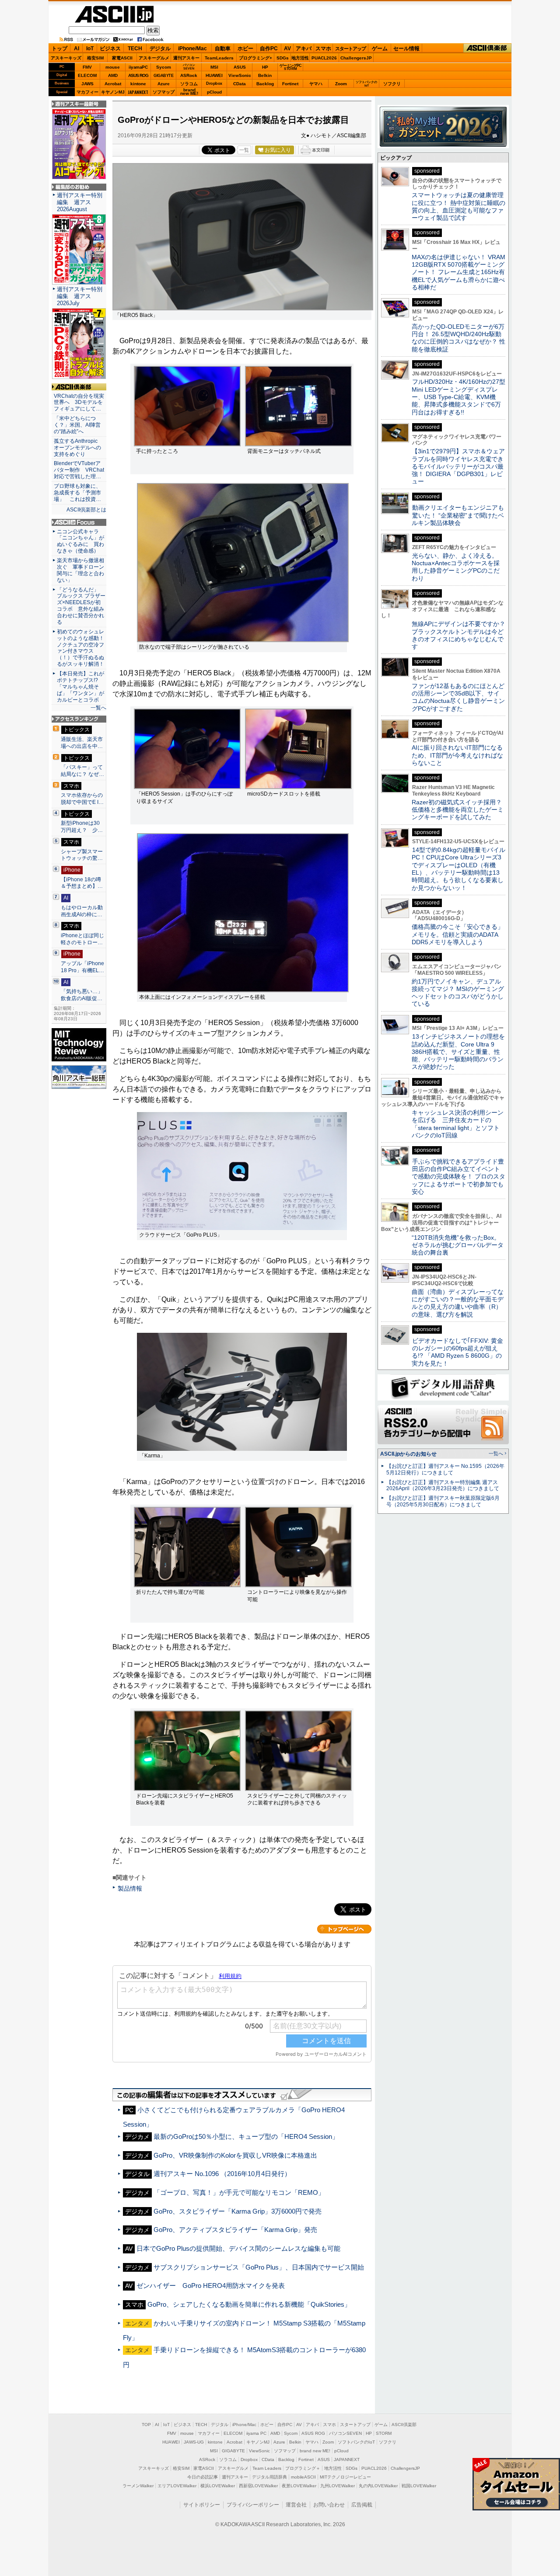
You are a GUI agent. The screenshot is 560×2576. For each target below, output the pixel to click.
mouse (113, 67)
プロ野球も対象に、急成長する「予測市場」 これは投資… (77, 493)
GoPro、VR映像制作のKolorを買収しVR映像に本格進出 (235, 2155)
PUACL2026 (324, 58)
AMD (113, 75)
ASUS (240, 67)
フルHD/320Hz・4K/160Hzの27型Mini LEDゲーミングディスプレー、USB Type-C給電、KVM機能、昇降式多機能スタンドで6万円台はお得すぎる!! (458, 397)
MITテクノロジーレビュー (345, 2477)
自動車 (223, 49)
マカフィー (87, 92)
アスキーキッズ (66, 58)
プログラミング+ (255, 58)
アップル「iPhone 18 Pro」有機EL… (82, 967)
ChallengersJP (356, 58)
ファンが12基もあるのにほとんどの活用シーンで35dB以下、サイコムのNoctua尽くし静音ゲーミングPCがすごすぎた (458, 697)
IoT (90, 49)
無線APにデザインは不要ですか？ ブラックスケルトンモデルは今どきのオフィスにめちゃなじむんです (462, 635)
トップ (59, 49)
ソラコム (189, 84)
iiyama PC (256, 2433)
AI (77, 49)
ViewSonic (240, 75)
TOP (146, 2425)
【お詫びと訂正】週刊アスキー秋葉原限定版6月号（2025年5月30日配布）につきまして (443, 1501)
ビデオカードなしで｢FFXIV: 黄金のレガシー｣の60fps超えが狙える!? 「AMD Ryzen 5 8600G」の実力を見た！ (457, 1352)
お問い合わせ (329, 2505)
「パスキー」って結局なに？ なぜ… (82, 771)
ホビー (245, 49)
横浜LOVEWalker (218, 2486)
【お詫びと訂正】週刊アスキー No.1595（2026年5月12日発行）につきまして (445, 1469)
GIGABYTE (163, 76)
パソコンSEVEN (189, 67)
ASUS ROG (138, 75)
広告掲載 (362, 2505)
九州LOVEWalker (338, 2486)
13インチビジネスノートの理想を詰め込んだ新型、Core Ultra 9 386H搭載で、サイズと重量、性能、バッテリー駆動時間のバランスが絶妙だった (458, 1052)
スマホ (323, 49)
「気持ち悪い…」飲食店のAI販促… (82, 995)
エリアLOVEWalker (177, 2486)
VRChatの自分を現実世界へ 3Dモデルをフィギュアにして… (79, 403)
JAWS (87, 84)
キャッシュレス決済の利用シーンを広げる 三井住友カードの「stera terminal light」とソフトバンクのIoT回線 (458, 1124)
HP (265, 67)
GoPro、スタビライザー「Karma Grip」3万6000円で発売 (238, 2211)
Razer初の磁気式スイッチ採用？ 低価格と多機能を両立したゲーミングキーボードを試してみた (460, 810)
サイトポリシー (202, 2505)
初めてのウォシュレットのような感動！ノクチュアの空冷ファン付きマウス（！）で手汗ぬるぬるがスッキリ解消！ (80, 648)
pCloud (214, 92)
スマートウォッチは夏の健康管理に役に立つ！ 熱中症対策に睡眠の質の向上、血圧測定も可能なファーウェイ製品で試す (458, 206)
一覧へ (98, 708)
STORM (384, 2433)
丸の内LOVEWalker (378, 2486)
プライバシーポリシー (253, 2505)
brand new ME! (315, 2451)
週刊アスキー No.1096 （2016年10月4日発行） (222, 2174)
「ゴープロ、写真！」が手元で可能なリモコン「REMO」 (239, 2192)
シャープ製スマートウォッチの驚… (82, 855)
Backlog (265, 84)
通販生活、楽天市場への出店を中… (82, 743)
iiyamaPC (138, 67)
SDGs (283, 58)
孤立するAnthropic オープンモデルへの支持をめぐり (78, 448)
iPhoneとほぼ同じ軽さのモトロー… (82, 939)
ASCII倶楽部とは (86, 510)
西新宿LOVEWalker (258, 2486)
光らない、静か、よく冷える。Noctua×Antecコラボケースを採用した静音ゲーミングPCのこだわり (456, 567)
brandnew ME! (189, 92)
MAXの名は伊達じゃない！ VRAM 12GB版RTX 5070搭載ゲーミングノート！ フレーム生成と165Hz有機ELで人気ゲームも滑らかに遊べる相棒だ (458, 272)
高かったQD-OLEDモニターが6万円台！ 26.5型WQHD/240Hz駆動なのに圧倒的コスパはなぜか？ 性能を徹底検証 (458, 338)
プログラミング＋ (303, 2468)
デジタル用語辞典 (269, 2477)
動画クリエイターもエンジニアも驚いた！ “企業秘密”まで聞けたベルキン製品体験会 (458, 515)
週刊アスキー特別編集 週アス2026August (80, 202)
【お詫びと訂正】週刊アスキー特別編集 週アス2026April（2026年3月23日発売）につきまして (443, 1486)
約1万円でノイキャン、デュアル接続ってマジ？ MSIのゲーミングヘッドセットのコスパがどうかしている (458, 993)
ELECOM (87, 75)
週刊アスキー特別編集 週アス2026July (80, 296)
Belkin (265, 75)
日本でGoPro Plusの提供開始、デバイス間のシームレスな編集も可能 (238, 2248)
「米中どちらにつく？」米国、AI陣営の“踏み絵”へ (77, 425)
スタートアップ (350, 49)
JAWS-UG (194, 2442)
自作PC (269, 49)
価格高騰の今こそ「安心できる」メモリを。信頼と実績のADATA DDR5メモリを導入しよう (458, 934)
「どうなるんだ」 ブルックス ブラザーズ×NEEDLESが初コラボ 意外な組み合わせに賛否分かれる (81, 606)
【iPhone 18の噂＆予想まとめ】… (82, 883)
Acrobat (113, 84)
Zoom (341, 84)
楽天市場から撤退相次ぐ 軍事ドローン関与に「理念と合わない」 (80, 570)
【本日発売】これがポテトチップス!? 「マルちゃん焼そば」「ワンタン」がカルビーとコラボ (80, 687)
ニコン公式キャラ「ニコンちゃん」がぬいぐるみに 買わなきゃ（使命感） (80, 541)
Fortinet (290, 84)
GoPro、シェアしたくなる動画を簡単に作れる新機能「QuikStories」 (249, 2304)
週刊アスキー (186, 58)
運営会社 (296, 2505)
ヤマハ (316, 84)
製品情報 (130, 1888)
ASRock (189, 75)
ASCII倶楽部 (487, 48)
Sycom (164, 67)
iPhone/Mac (192, 49)
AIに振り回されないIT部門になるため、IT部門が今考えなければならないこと (457, 755)
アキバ (304, 49)
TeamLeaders (219, 58)
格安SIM (95, 58)
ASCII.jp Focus (79, 522)
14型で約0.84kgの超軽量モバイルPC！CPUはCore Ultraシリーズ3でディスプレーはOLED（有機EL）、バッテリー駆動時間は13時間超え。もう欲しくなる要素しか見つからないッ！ (458, 869)
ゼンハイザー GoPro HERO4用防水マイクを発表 (211, 2286)
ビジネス (110, 49)
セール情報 (406, 49)
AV (287, 49)
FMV (87, 67)
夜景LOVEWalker (299, 2486)
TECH (135, 49)
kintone (138, 84)
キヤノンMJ (113, 92)
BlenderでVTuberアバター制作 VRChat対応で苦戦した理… (79, 470)
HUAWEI (214, 75)
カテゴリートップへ (344, 1929)
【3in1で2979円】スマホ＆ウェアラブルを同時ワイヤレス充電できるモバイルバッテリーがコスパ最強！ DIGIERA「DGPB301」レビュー (458, 466)
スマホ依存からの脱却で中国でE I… (82, 799)
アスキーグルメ (154, 58)
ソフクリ (392, 84)
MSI (214, 67)
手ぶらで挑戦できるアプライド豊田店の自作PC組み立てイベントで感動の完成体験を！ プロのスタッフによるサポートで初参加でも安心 (458, 1177)
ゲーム (380, 49)
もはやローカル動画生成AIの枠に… (82, 911)
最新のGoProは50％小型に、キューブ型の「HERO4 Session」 (246, 2136)
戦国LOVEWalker (419, 2486)
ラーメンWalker (138, 2486)
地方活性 (300, 58)
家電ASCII (122, 58)
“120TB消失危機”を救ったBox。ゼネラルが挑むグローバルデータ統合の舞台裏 (458, 1245)
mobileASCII (303, 2477)
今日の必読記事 (203, 2477)
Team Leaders (267, 2468)
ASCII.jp (114, 14)
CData (240, 84)
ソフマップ (164, 92)
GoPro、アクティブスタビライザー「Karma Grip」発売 (235, 2230)
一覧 (244, 150)
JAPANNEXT (138, 92)
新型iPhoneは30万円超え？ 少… (82, 827)
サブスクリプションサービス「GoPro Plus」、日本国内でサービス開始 (259, 2267)
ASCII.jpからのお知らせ (408, 1454)
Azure (164, 84)
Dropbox (214, 83)
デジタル (160, 49)
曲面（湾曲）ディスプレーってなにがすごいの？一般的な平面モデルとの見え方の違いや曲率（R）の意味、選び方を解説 (458, 1303)
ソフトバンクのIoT (366, 84)
